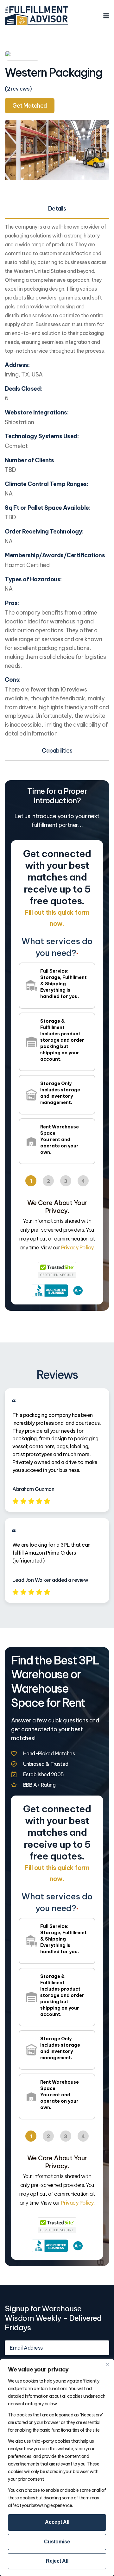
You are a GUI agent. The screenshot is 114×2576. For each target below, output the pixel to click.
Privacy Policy (77, 1247)
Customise (57, 2542)
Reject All (57, 2561)
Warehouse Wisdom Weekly (43, 2313)
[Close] (107, 2364)
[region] (57, 2468)
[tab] (57, 209)
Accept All (57, 2522)
